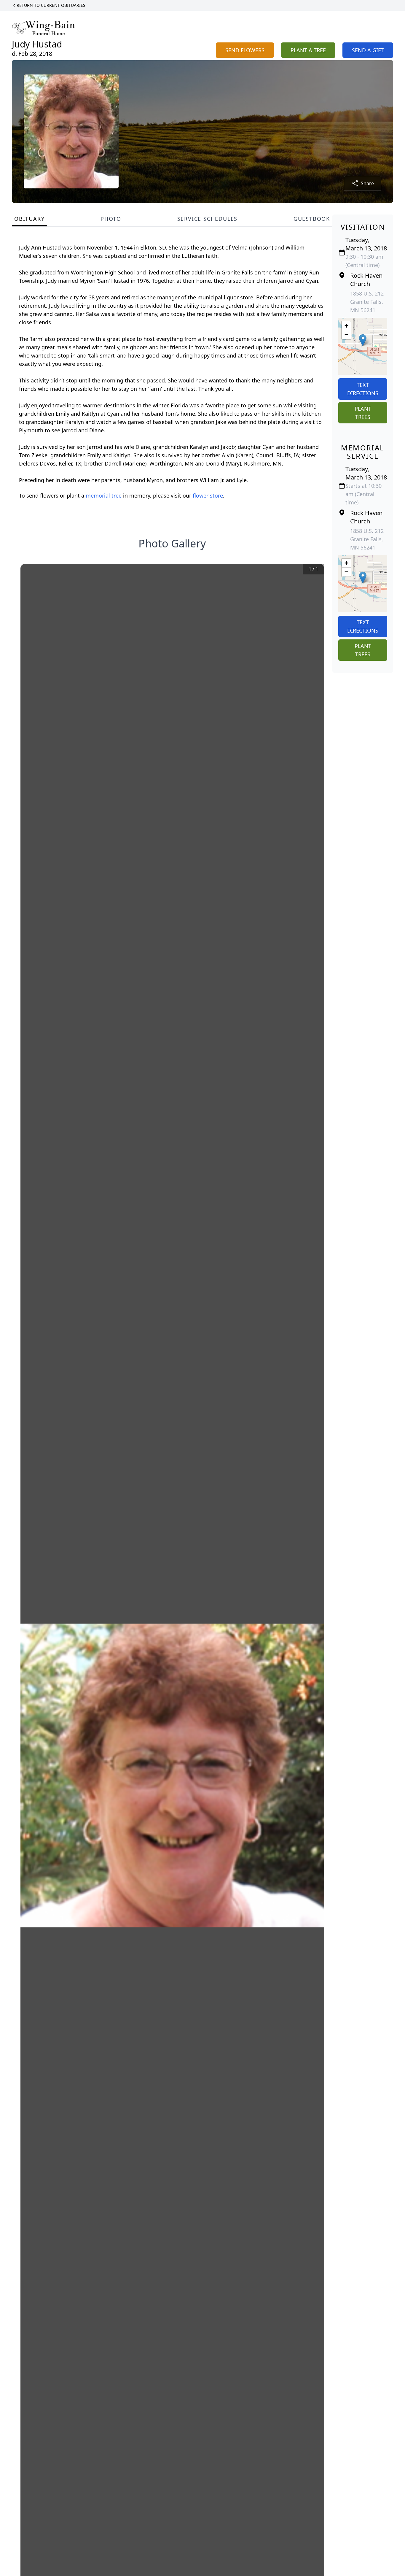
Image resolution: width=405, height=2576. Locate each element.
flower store (208, 495)
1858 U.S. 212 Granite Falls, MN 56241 (367, 302)
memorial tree (104, 495)
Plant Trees (363, 413)
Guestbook (312, 219)
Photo (111, 219)
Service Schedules (208, 219)
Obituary (29, 219)
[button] (363, 340)
